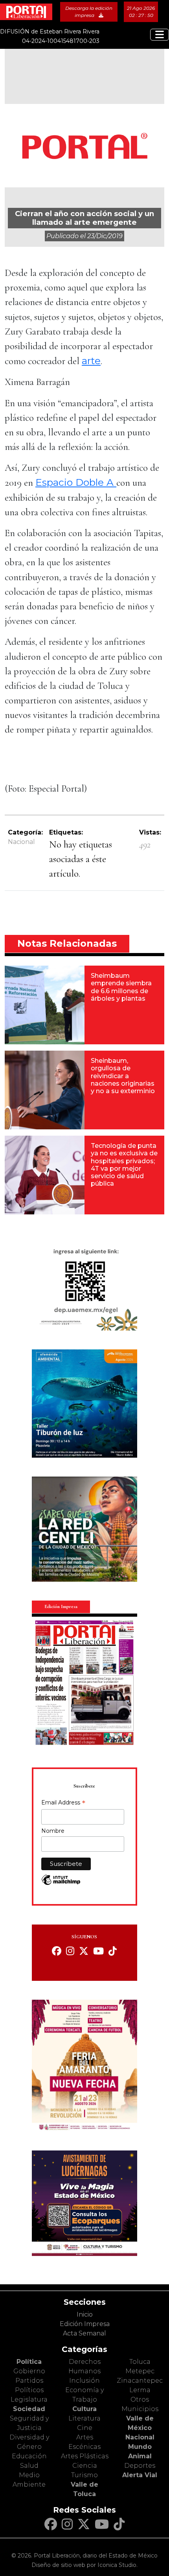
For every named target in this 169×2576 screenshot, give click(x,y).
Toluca (140, 2362)
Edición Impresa (85, 2324)
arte (91, 361)
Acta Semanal (84, 2333)
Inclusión (84, 2381)
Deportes (140, 2466)
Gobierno (29, 2371)
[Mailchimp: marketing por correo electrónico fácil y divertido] (61, 1884)
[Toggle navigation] (160, 35)
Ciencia (85, 2466)
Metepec (140, 2371)
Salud (29, 2466)
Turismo (84, 2475)
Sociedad (29, 2409)
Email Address (63, 1803)
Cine (85, 2428)
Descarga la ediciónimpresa (89, 12)
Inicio (85, 2314)
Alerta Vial (140, 2475)
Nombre (53, 1831)
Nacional (21, 842)
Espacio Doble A (76, 482)
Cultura (84, 2409)
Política (29, 2362)
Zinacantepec (140, 2381)
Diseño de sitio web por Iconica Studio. (84, 2565)
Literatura (84, 2418)
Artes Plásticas (85, 2456)
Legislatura (29, 2399)
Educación (29, 2456)
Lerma (140, 2390)
